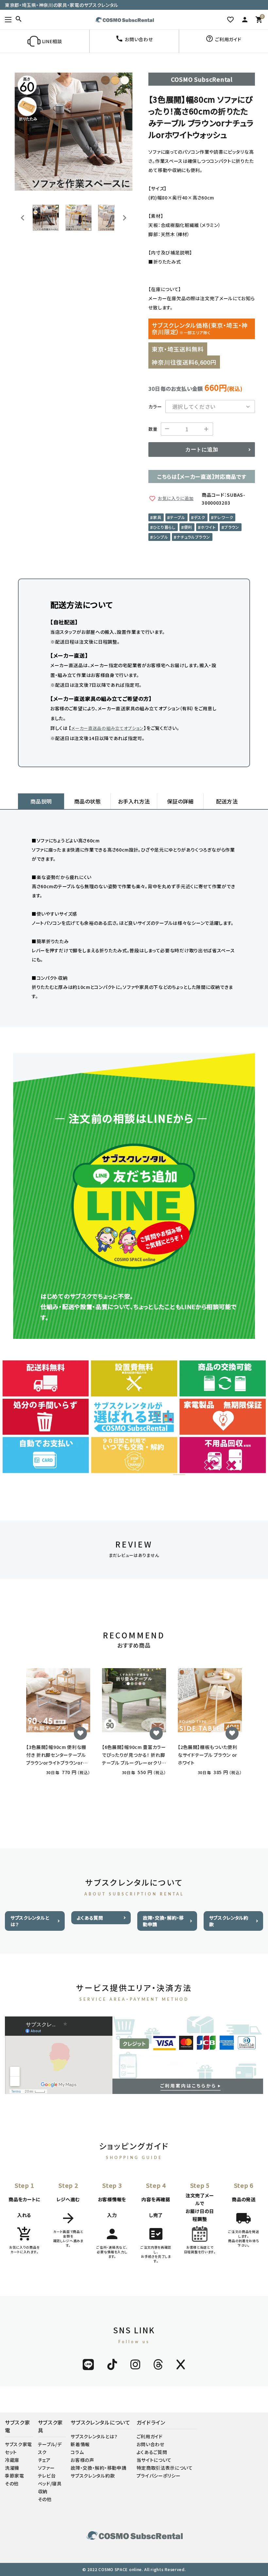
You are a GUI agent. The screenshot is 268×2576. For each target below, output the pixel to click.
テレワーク (224, 517)
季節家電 (15, 2476)
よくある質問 (90, 1918)
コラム (77, 2452)
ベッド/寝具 (50, 2483)
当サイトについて (154, 2460)
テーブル (178, 517)
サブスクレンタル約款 (229, 1921)
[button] (46, 218)
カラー (155, 406)
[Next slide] (124, 218)
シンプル (160, 537)
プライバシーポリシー (159, 2476)
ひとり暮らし (164, 527)
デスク (200, 517)
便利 (188, 527)
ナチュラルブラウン (193, 537)
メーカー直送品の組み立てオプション (108, 728)
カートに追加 (202, 450)
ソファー (46, 2468)
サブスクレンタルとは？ (30, 1921)
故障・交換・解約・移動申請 (163, 1921)
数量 (153, 429)
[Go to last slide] (23, 218)
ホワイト (208, 527)
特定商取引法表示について (165, 2468)
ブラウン (232, 527)
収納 (43, 2491)
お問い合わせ (151, 2444)
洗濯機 (12, 2468)
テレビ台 (47, 2476)
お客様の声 (82, 2460)
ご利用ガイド (150, 2436)
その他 (12, 2483)
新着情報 (80, 2444)
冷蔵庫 (12, 2460)
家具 (157, 517)
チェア (44, 2460)
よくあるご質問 (152, 2452)
